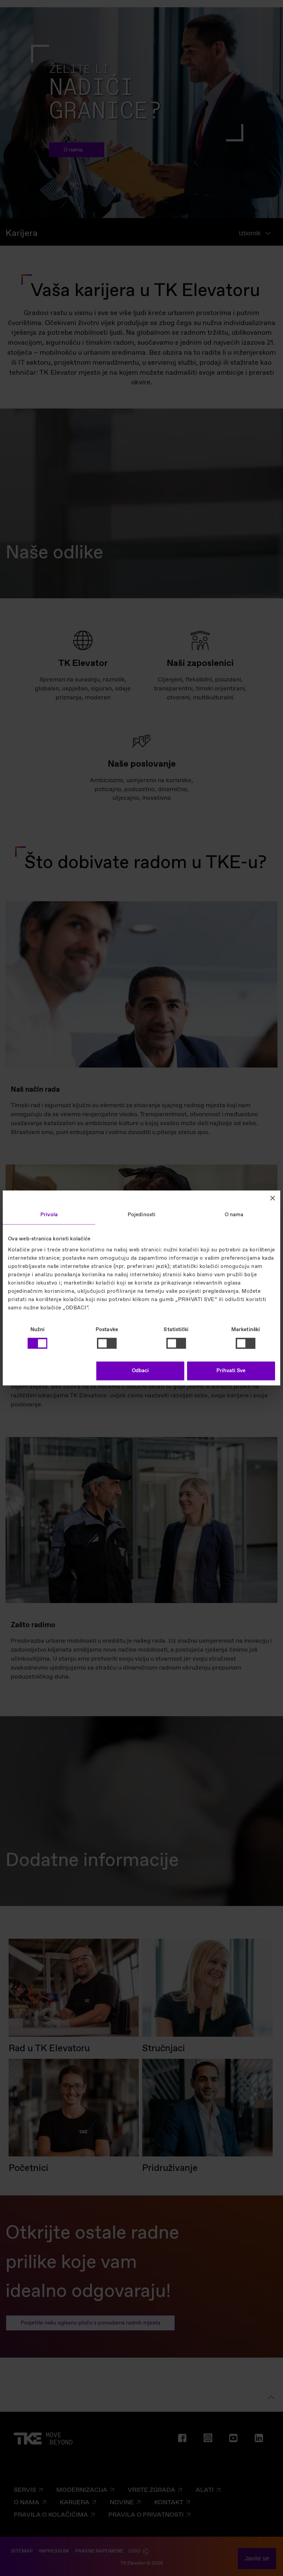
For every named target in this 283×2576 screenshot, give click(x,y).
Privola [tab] (49, 1215)
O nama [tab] (234, 1215)
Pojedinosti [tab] (141, 1215)
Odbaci (140, 1371)
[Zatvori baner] (273, 1198)
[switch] (107, 1343)
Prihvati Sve (231, 1371)
